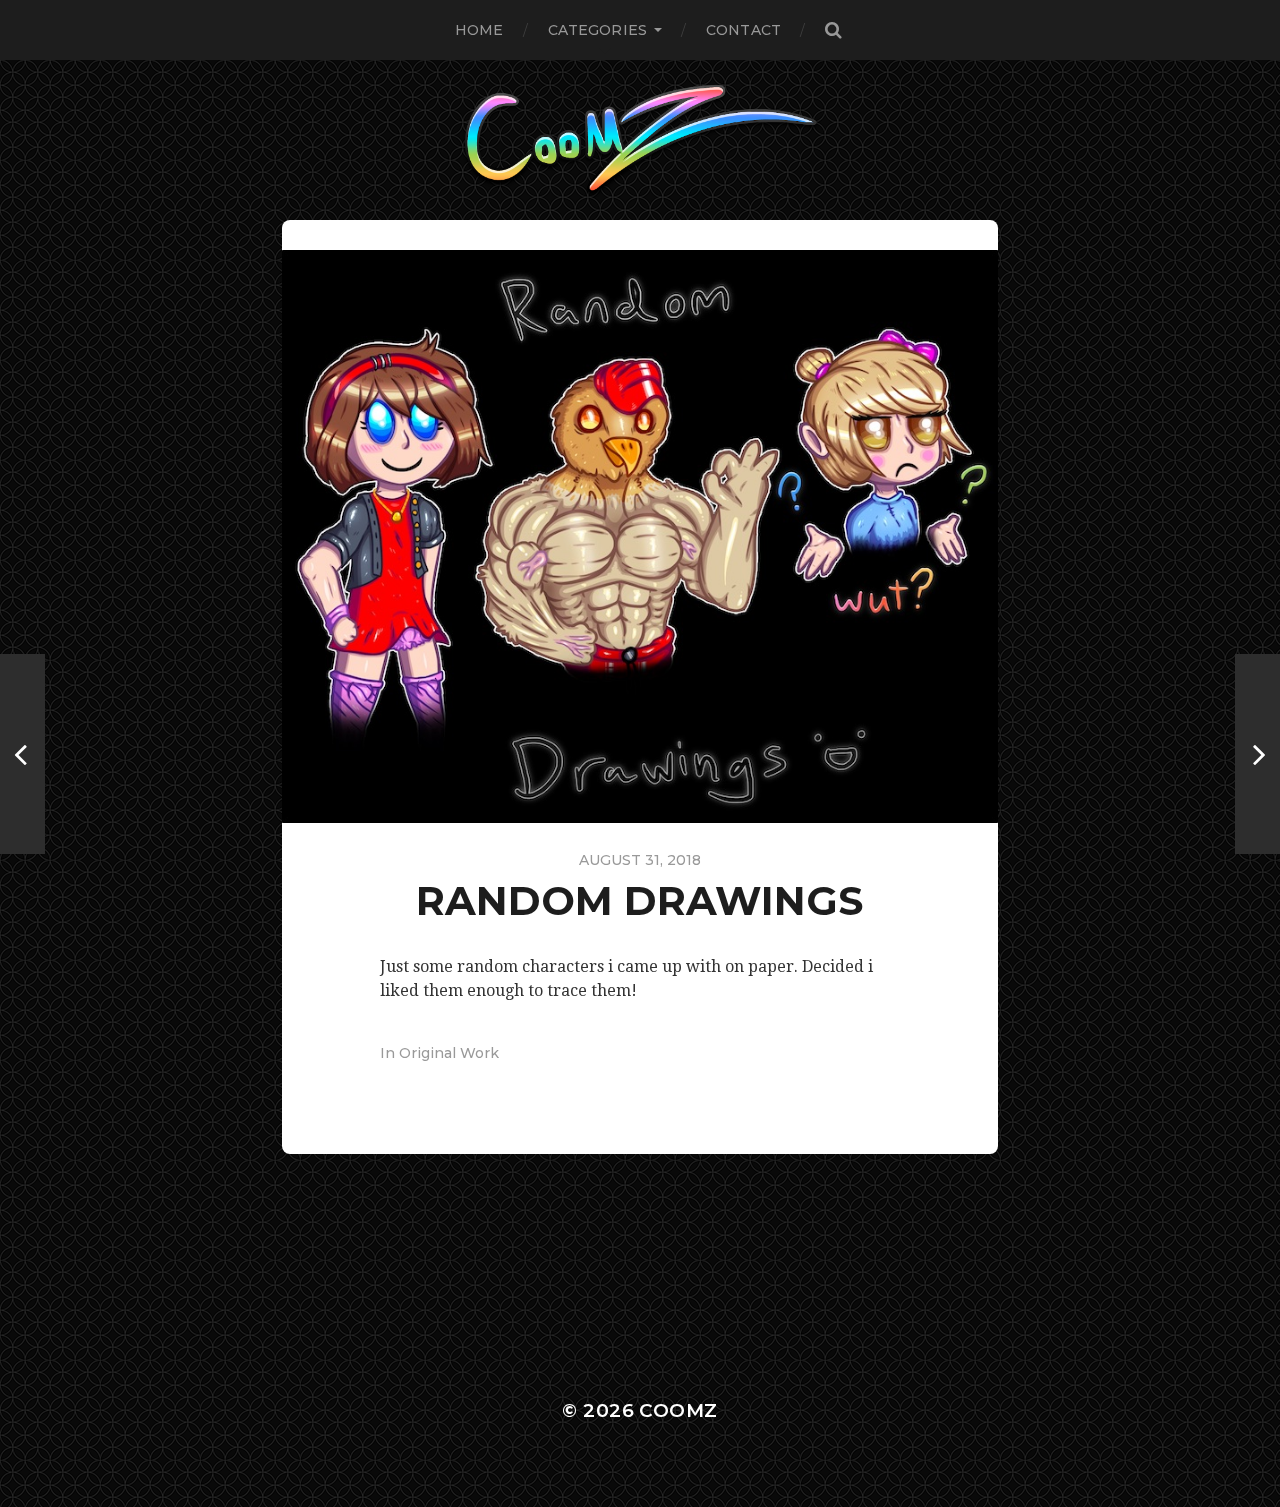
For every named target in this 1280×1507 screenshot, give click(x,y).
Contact (743, 30)
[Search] (833, 30)
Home (479, 30)
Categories (597, 30)
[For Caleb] (22, 754)
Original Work (449, 1053)
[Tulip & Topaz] (1257, 754)
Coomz (678, 1410)
